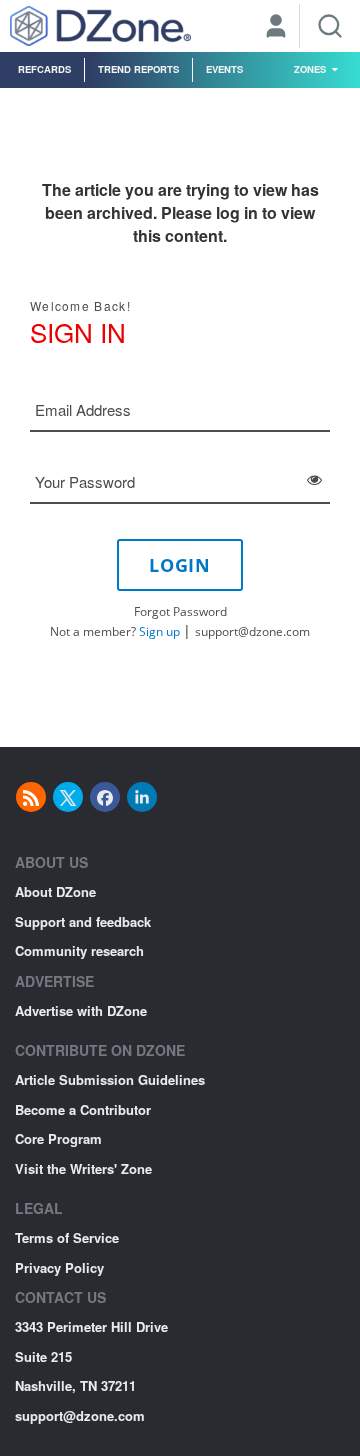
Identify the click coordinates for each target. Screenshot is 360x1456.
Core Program (58, 1138)
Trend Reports (138, 69)
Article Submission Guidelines (110, 1079)
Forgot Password (180, 611)
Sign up (159, 631)
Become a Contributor (83, 1109)
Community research (79, 950)
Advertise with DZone (81, 1010)
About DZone (55, 891)
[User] (276, 28)
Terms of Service (67, 1237)
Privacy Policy (59, 1267)
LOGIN (180, 565)
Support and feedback (83, 921)
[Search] (330, 26)
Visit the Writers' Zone (83, 1168)
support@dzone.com (252, 631)
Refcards (44, 69)
